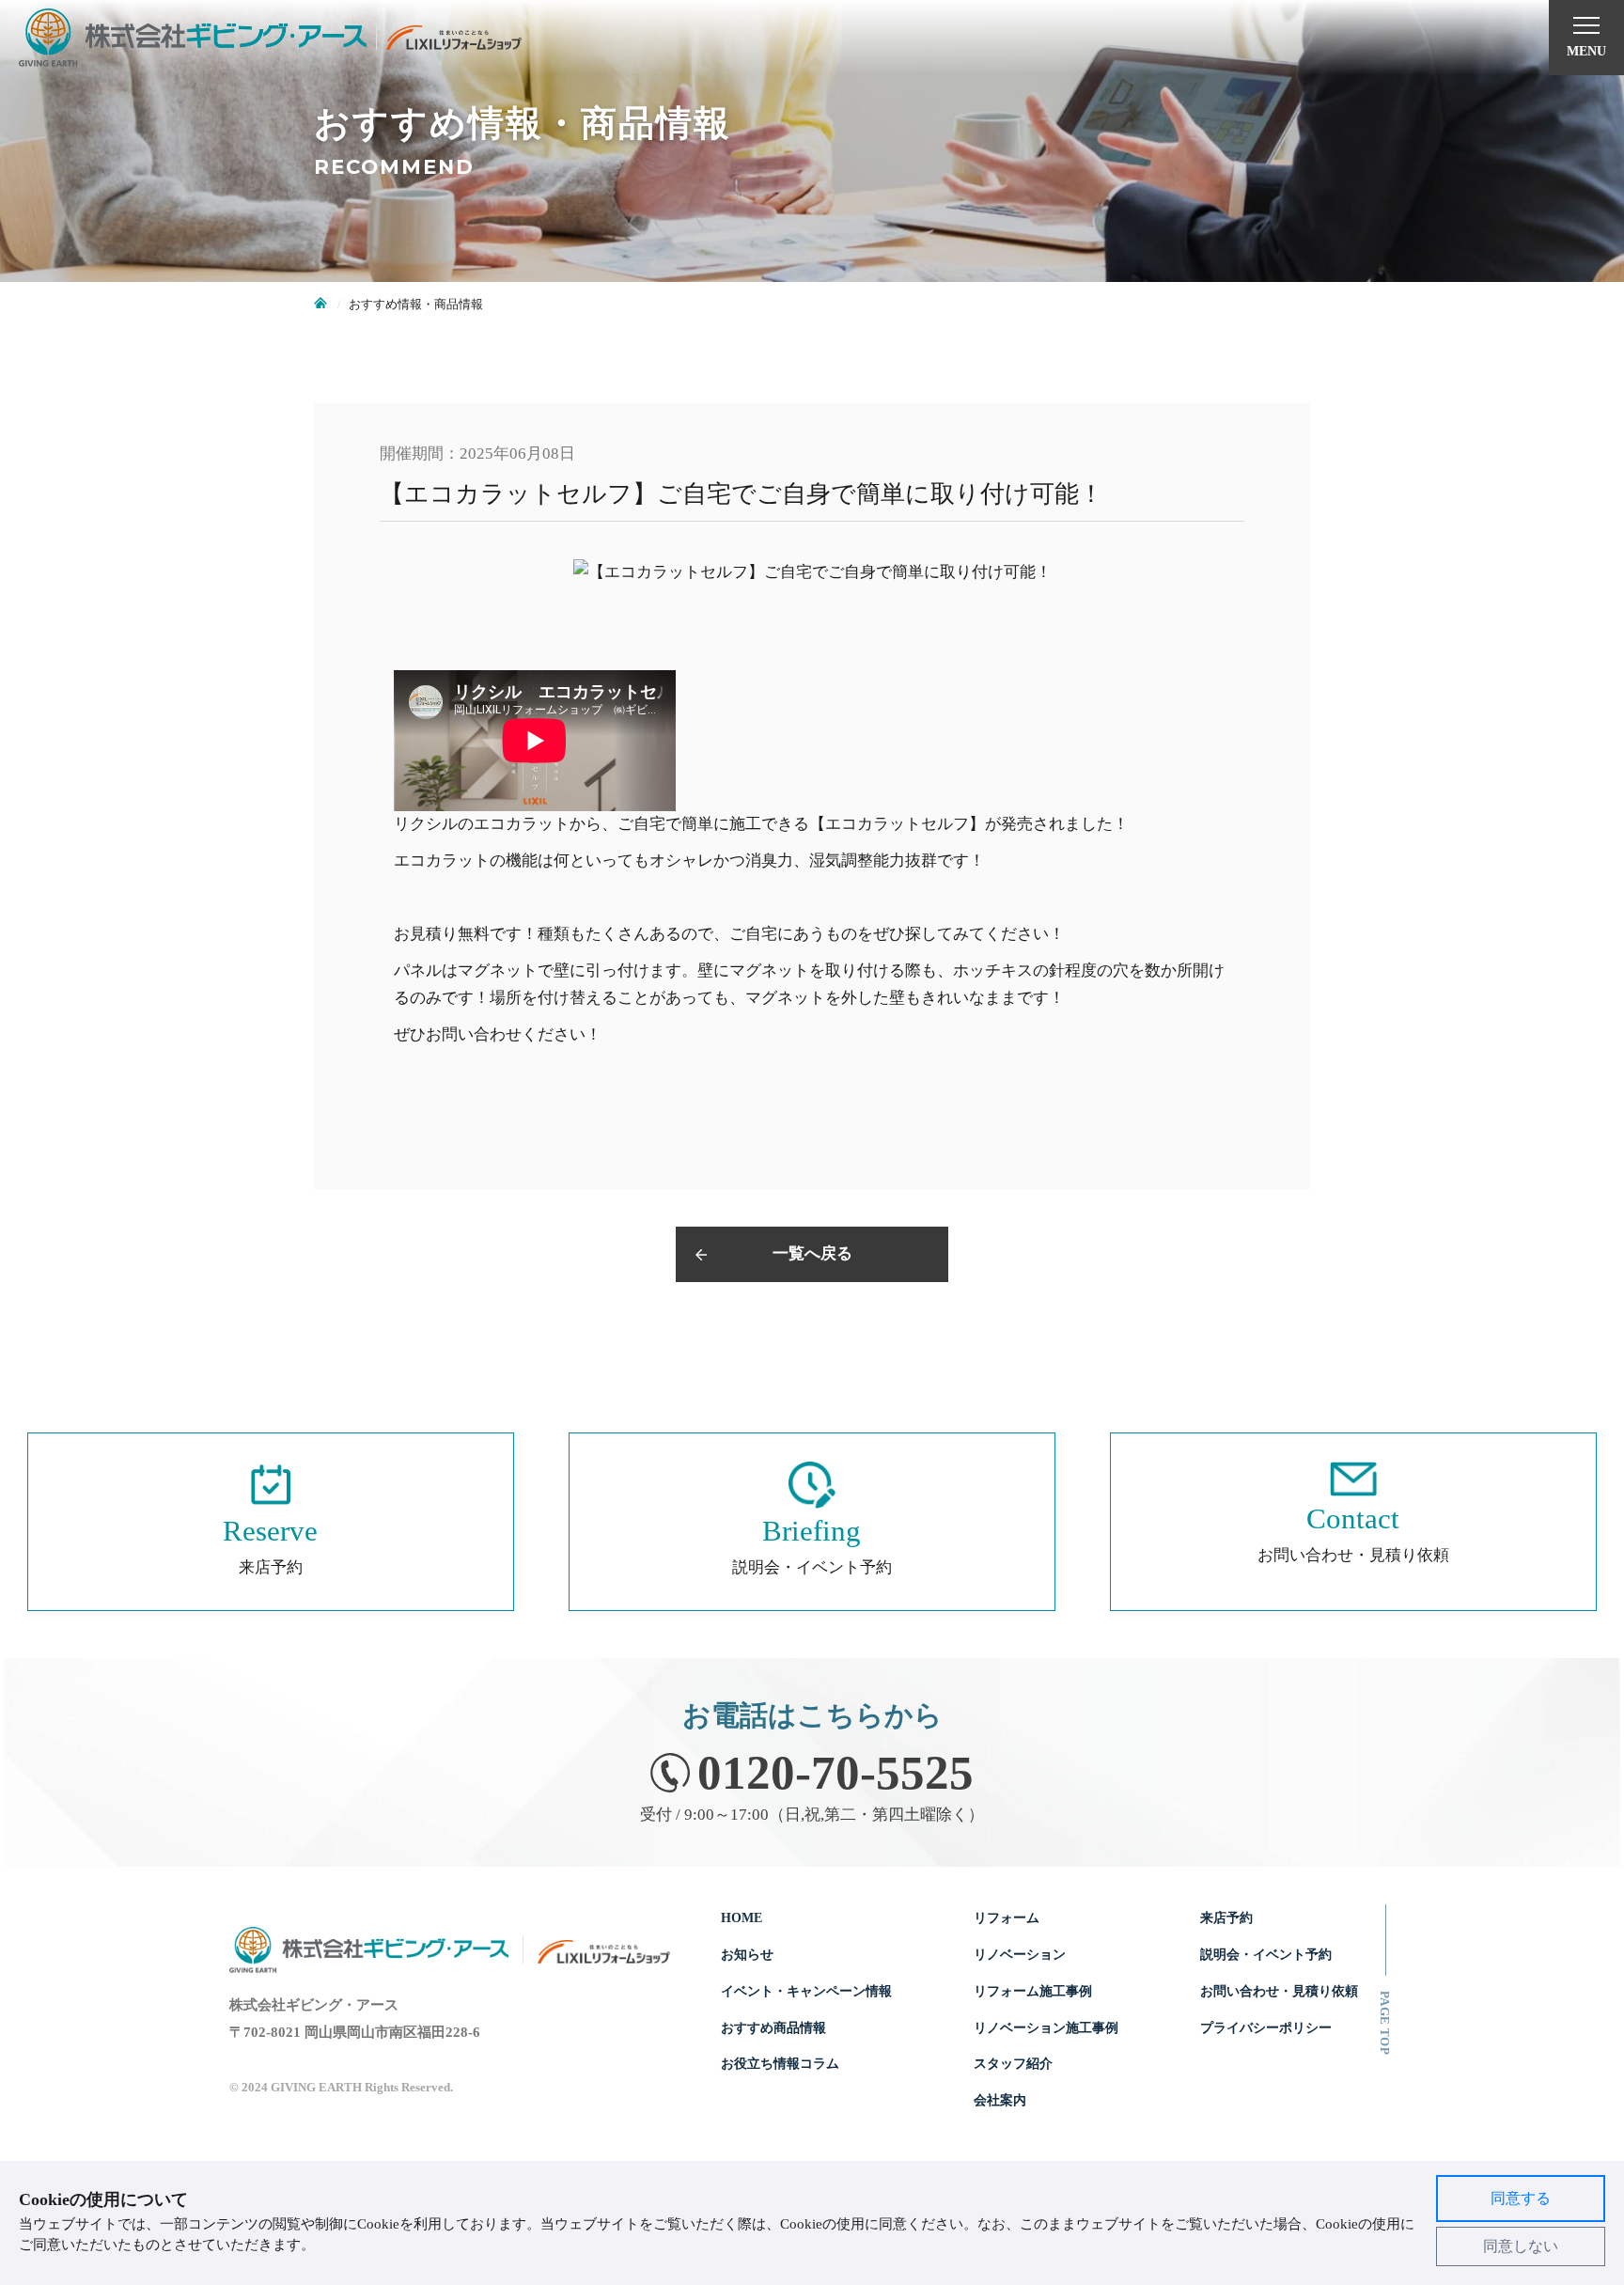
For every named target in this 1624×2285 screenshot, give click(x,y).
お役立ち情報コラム (780, 2063)
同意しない (1521, 2246)
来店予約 (1226, 1917)
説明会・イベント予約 (1266, 1954)
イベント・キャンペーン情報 (806, 1991)
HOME (742, 1917)
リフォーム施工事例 (1033, 1991)
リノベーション (1020, 1954)
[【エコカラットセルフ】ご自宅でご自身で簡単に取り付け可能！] (812, 573)
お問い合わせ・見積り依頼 (1279, 1991)
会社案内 (1000, 2100)
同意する (1521, 2198)
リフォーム (1007, 1917)
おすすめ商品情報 (773, 2027)
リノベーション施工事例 (1046, 2027)
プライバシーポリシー (1266, 2027)
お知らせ (747, 1954)
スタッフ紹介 (1013, 2063)
